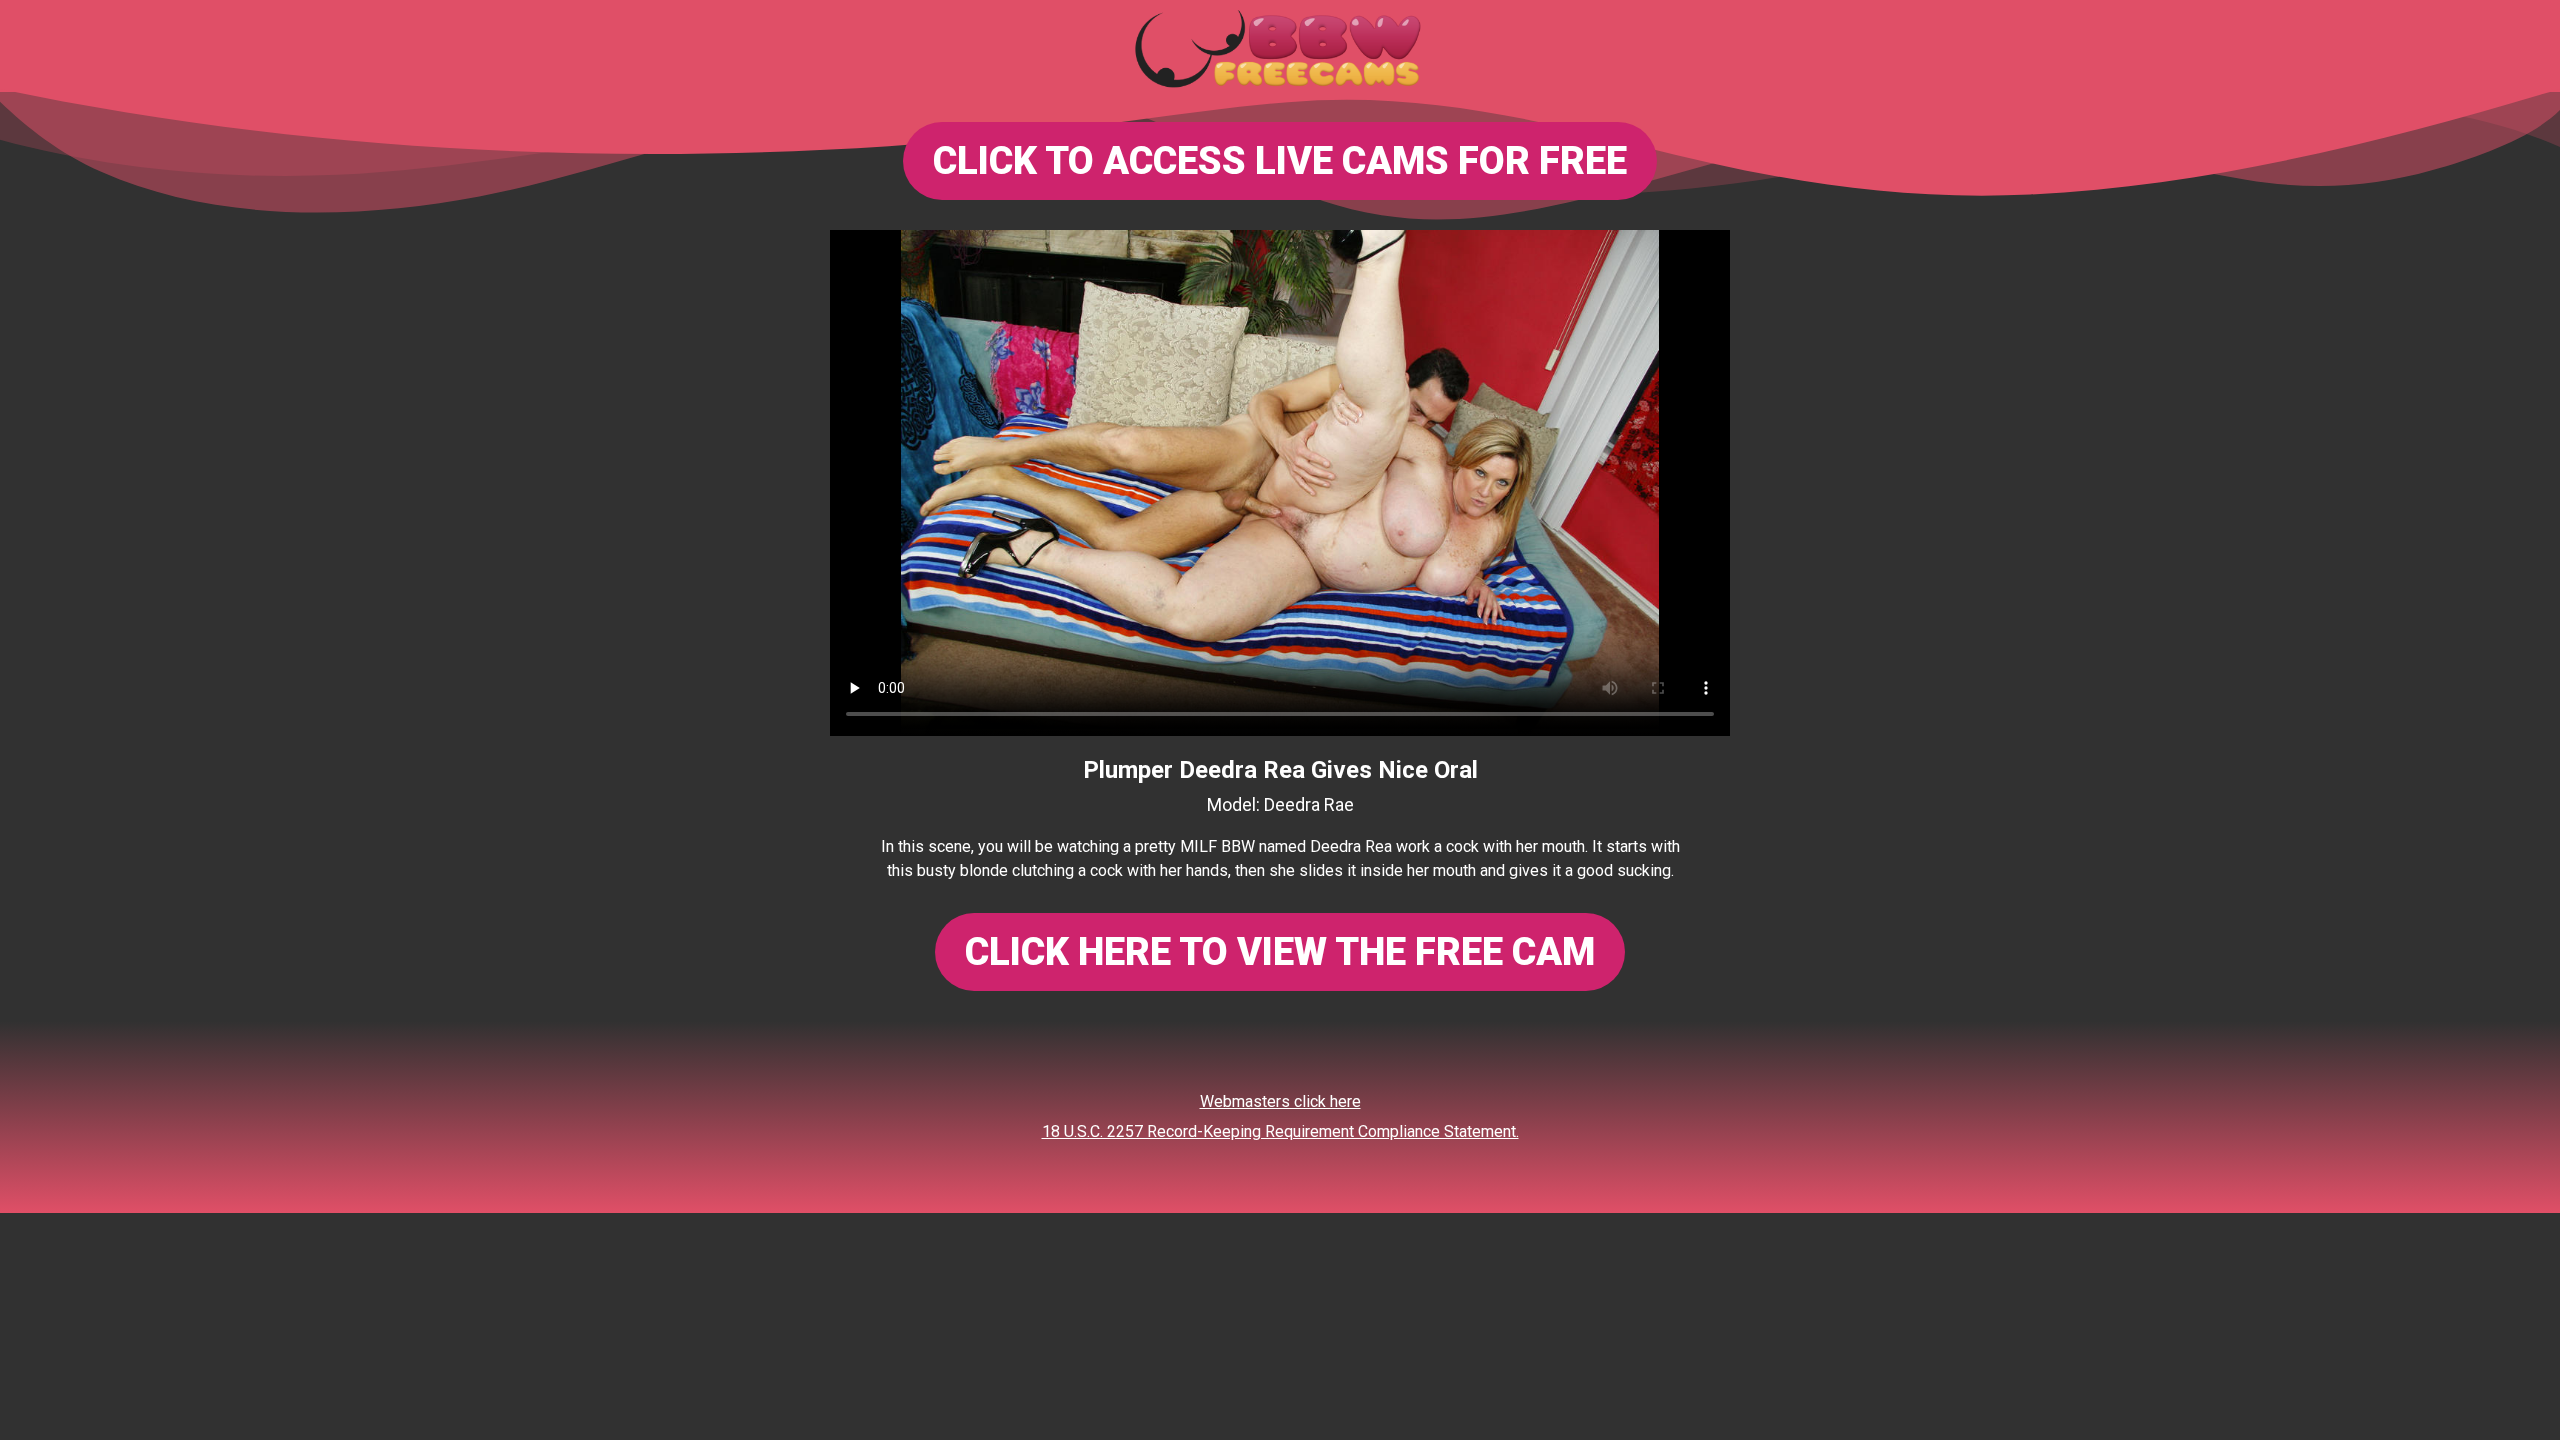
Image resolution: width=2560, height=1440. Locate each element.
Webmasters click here (1280, 1101)
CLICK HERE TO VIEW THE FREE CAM (1280, 952)
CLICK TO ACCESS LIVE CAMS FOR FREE (1280, 161)
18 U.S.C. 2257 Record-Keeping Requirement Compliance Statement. (1280, 1131)
